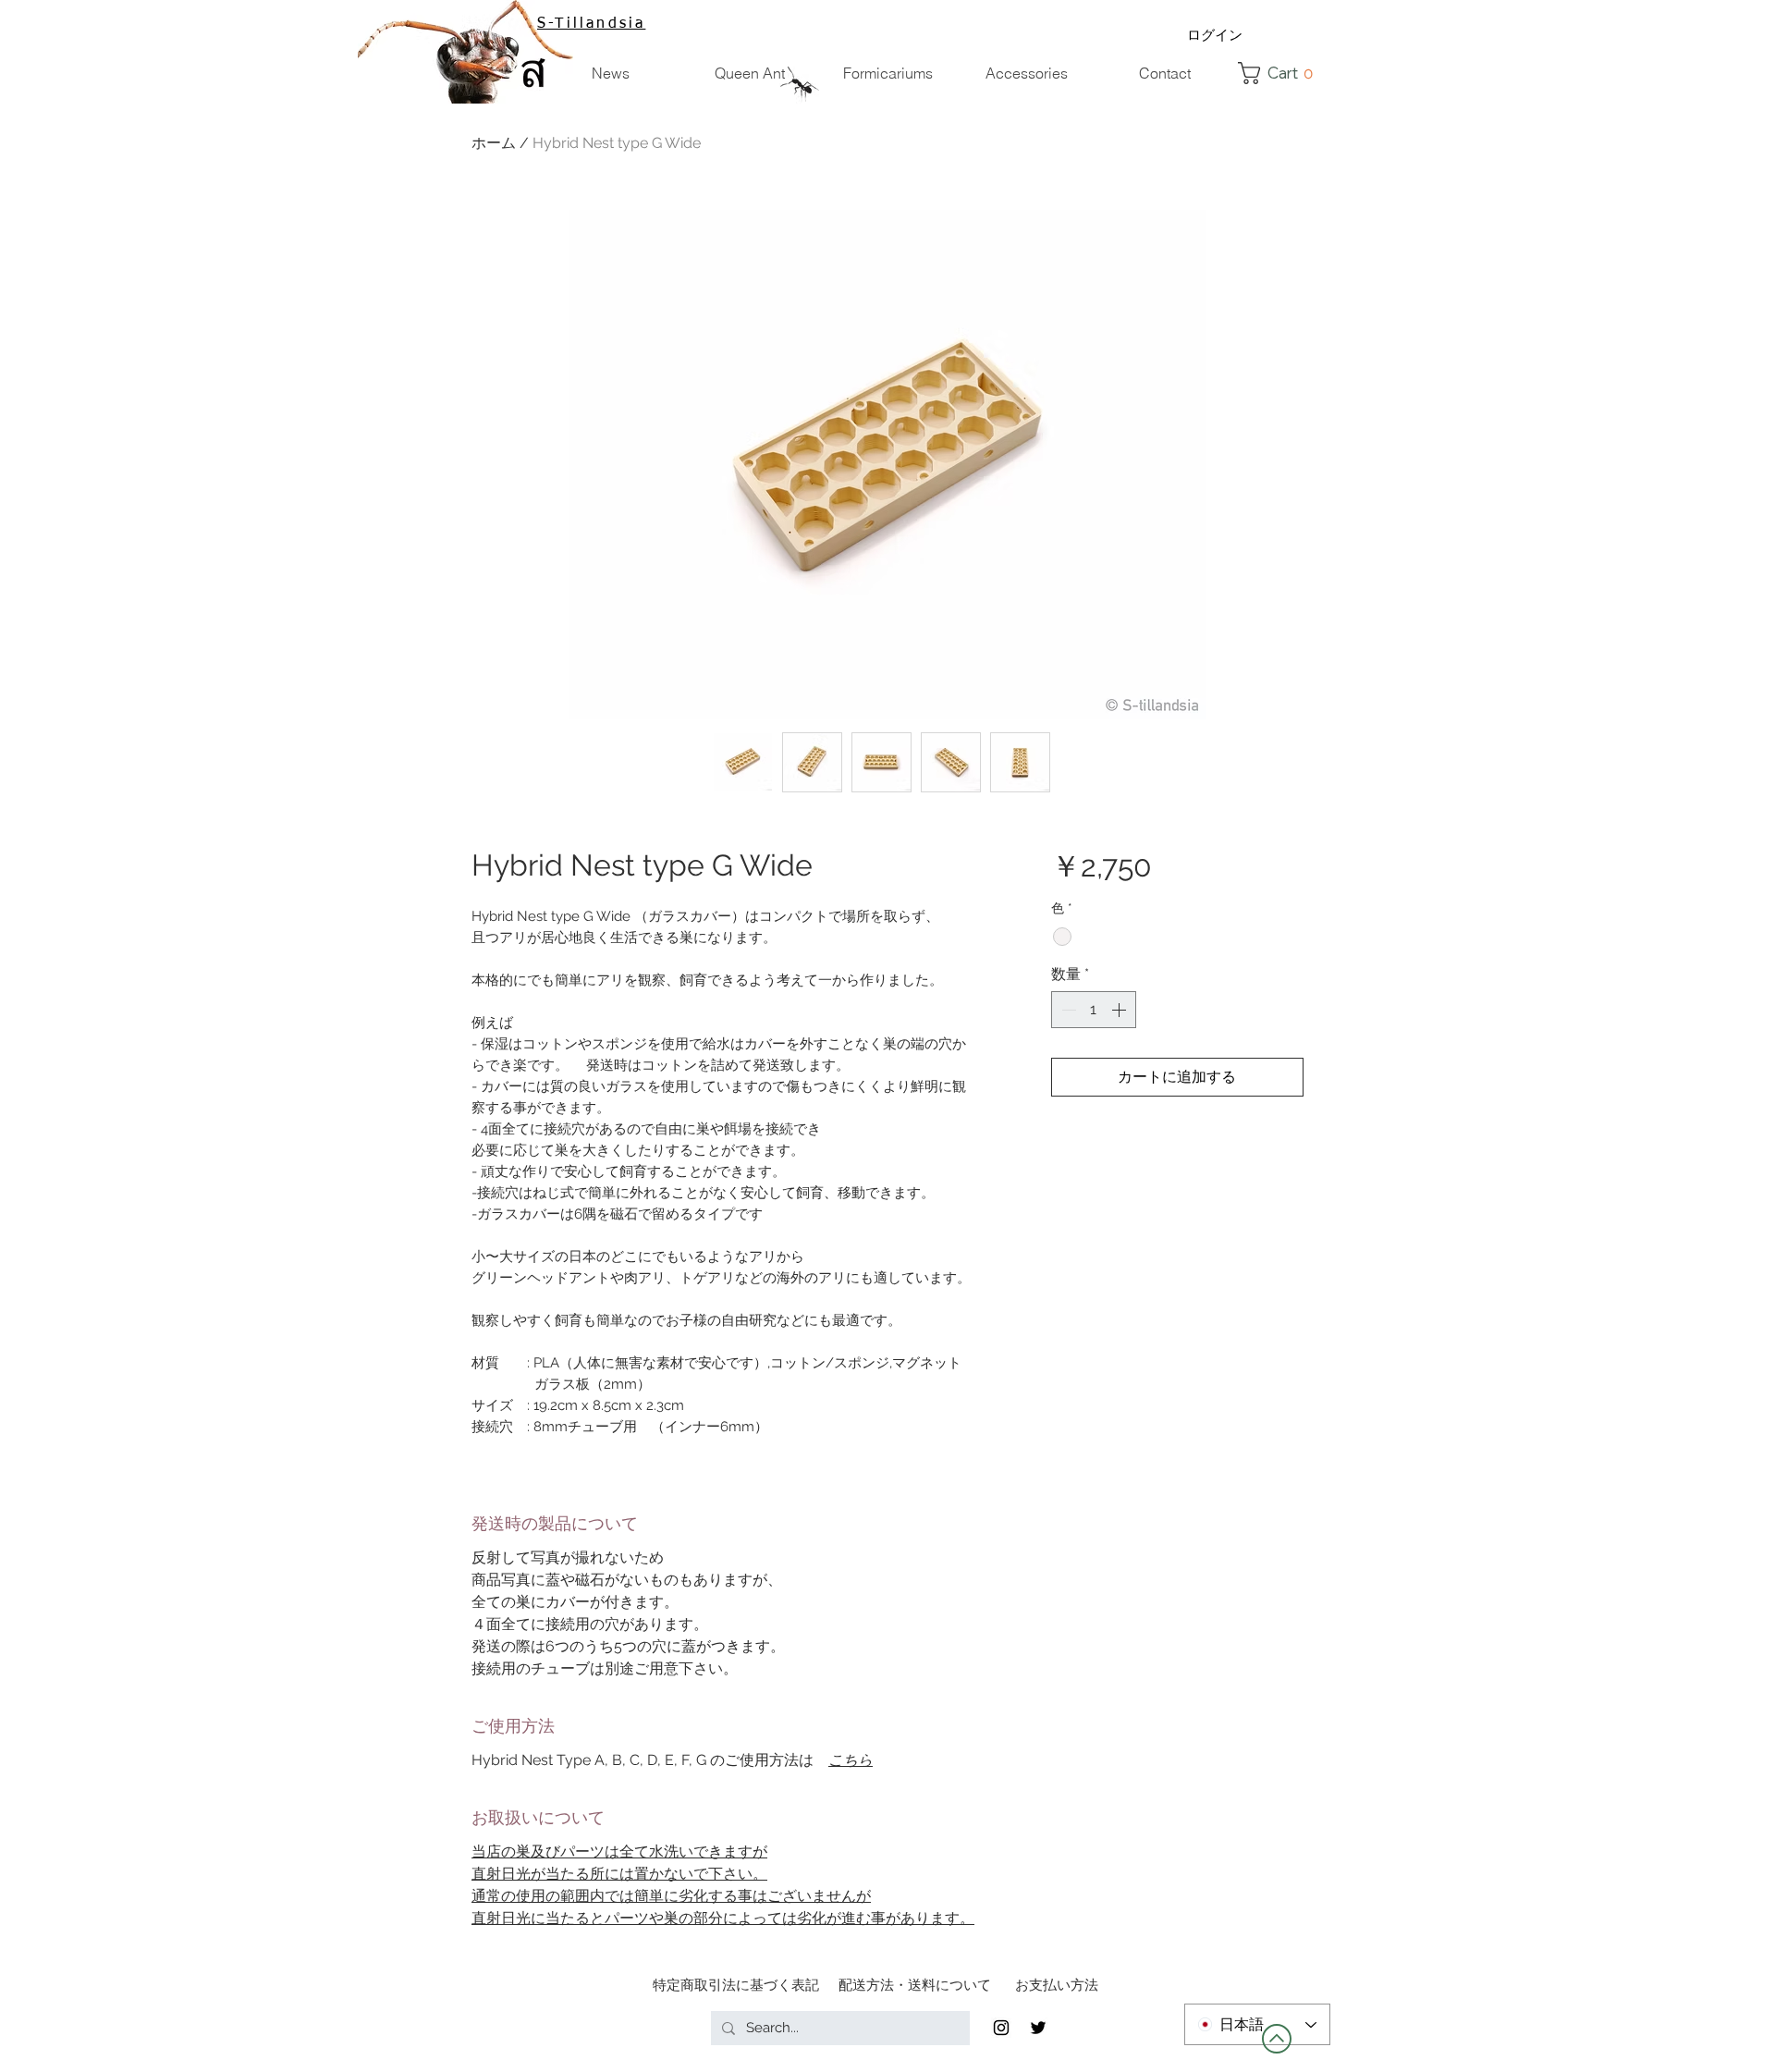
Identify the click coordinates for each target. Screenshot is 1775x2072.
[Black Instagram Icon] (1001, 2028)
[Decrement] (1067, 1010)
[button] (1281, 73)
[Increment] (1120, 1010)
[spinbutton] (1094, 1010)
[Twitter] (1038, 2028)
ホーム (494, 143)
